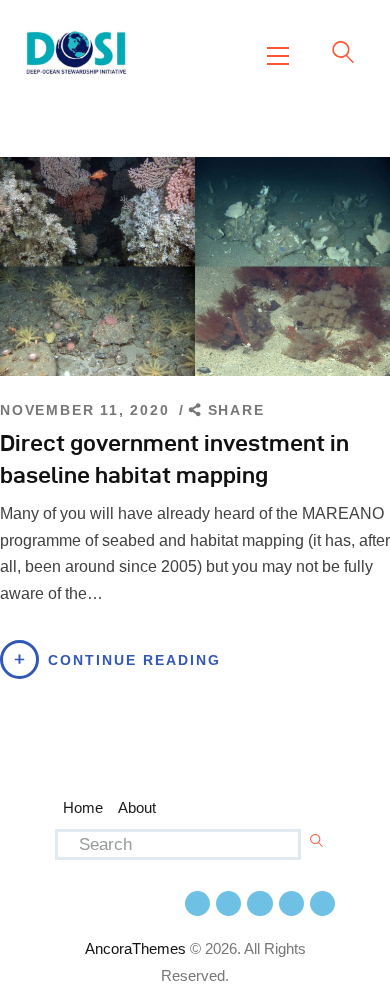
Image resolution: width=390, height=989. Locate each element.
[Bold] (322, 903)
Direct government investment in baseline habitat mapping (174, 458)
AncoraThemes (135, 948)
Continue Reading (134, 660)
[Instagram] (291, 903)
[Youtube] (259, 903)
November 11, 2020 (87, 410)
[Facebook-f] (197, 903)
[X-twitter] (228, 903)
